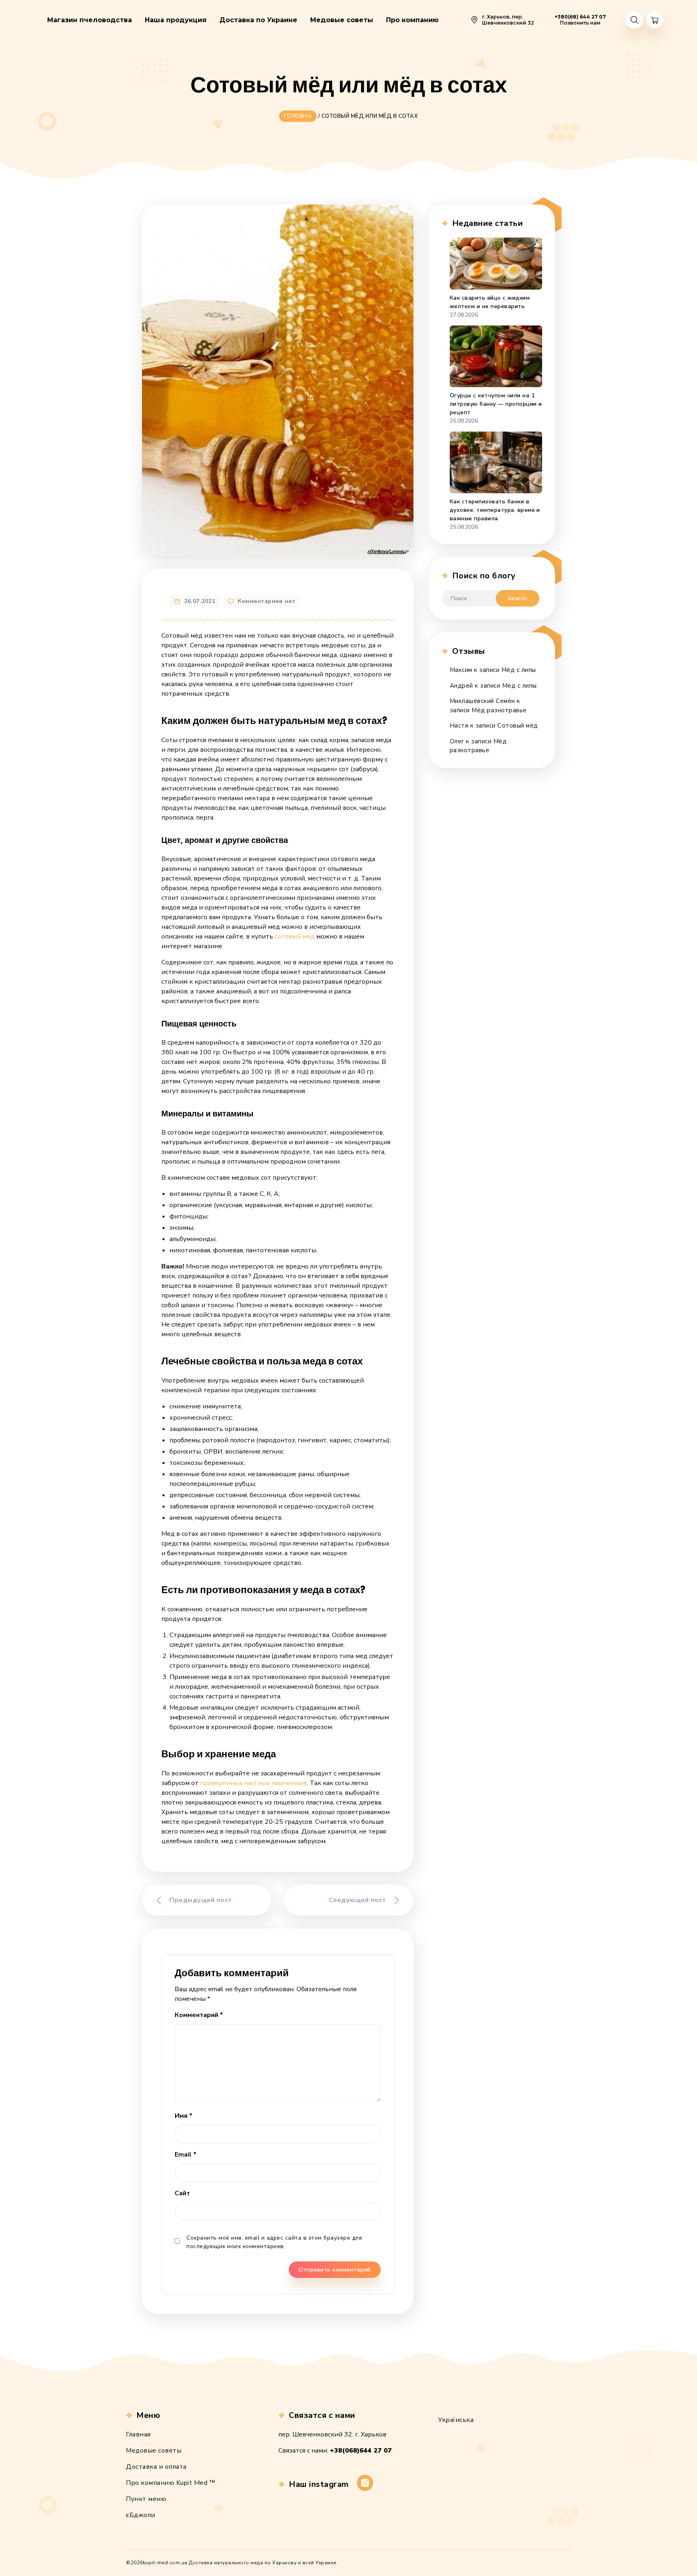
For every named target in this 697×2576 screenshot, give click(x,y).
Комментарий (199, 2015)
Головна (298, 116)
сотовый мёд (295, 937)
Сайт (182, 2193)
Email (186, 2155)
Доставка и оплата (156, 2467)
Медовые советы (154, 2451)
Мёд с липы (519, 670)
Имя (184, 2116)
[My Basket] (655, 20)
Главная (138, 2434)
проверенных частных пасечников (254, 1783)
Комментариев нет (266, 601)
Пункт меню (146, 2499)
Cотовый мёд (518, 726)
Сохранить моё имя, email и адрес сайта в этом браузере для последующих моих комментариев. (274, 2242)
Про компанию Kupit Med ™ (171, 2483)
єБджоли (141, 2515)
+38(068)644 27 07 (361, 2451)
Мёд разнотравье (499, 710)
